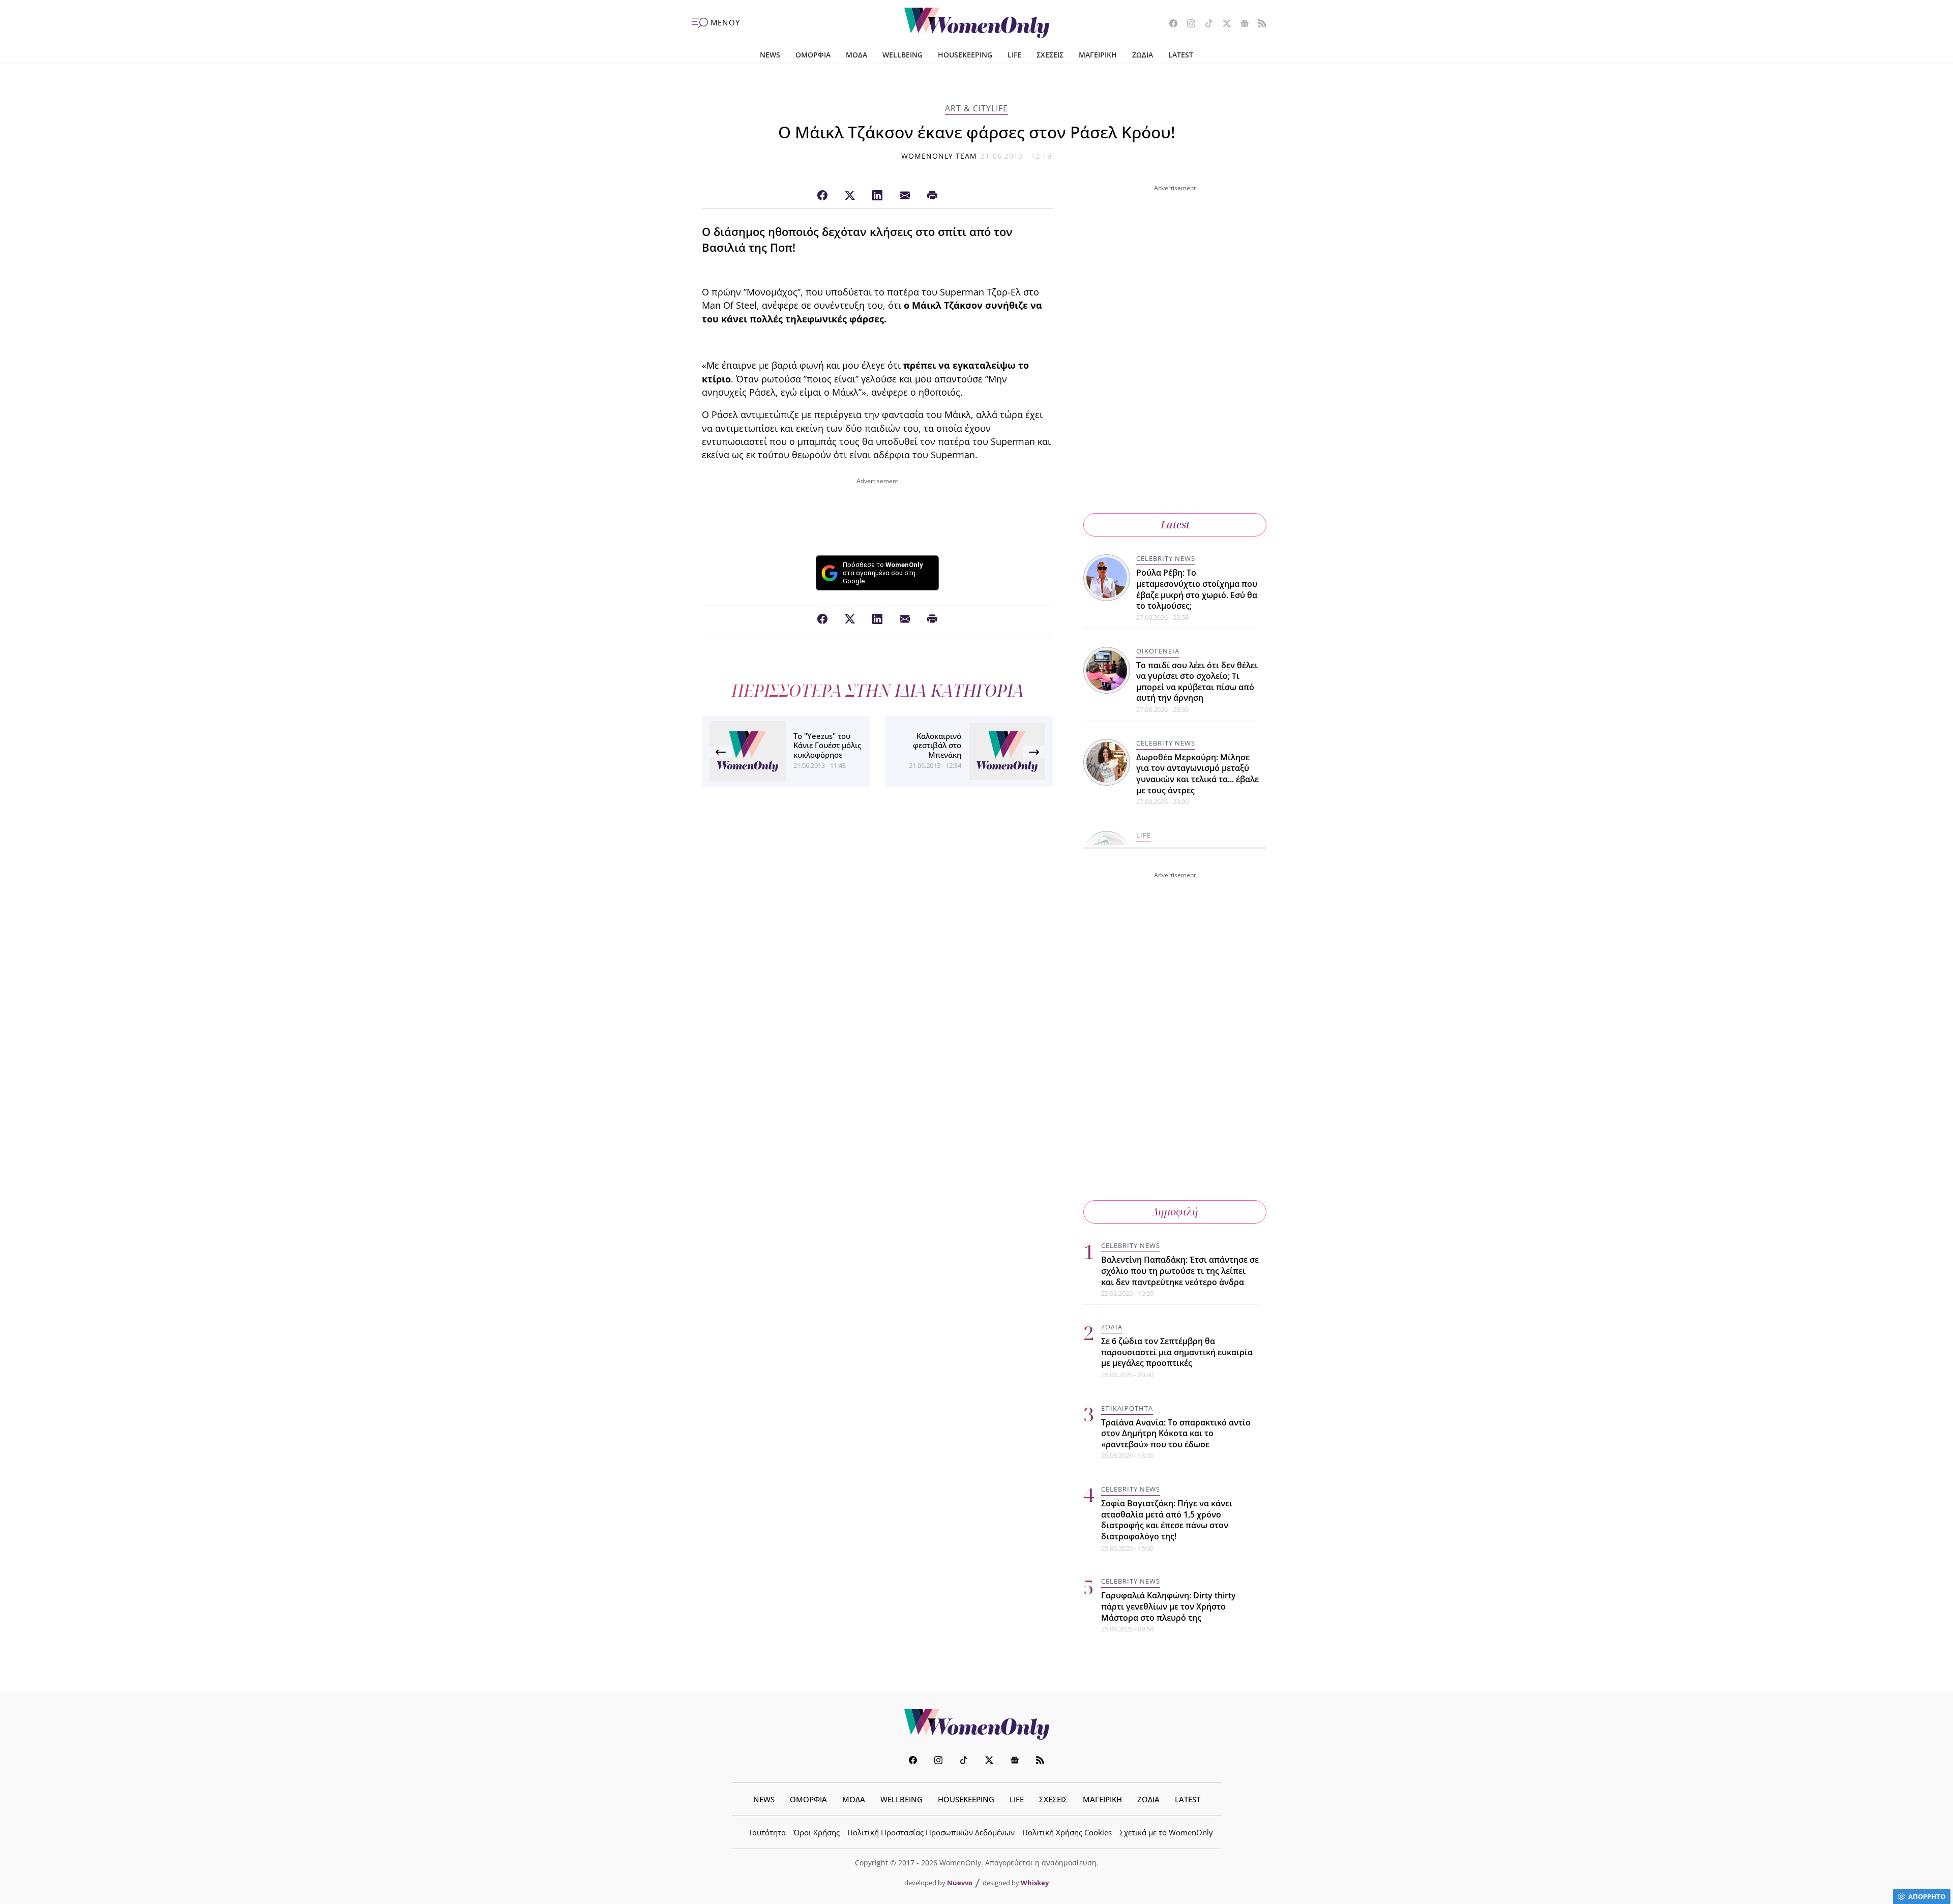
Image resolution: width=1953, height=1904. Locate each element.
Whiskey (1035, 1883)
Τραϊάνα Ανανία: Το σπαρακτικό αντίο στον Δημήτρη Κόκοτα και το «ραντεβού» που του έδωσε (1176, 1433)
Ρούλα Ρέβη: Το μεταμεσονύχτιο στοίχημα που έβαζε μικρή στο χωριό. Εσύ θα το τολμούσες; (1197, 589)
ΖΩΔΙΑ (1143, 55)
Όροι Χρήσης (817, 1832)
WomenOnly (976, 1724)
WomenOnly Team (939, 156)
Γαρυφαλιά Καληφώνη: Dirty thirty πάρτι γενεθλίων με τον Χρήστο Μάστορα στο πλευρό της (1168, 1606)
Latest (1175, 525)
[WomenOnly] (977, 23)
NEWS (770, 55)
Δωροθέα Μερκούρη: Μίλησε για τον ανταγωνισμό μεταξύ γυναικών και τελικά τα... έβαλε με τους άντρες (1197, 774)
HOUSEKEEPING (965, 55)
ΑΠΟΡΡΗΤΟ (1927, 1896)
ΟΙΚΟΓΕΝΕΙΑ (1158, 651)
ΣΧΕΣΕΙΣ (1050, 55)
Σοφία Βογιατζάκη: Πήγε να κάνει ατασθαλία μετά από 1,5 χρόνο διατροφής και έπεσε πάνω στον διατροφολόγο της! (1167, 1520)
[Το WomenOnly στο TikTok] (1205, 24)
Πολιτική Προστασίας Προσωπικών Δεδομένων (931, 1832)
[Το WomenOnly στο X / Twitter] (1223, 24)
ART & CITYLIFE (976, 108)
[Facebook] (822, 196)
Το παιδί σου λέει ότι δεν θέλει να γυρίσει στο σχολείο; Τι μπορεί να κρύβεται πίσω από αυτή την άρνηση (1197, 682)
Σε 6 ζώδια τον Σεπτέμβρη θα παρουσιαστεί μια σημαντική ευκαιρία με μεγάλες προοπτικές (1177, 1352)
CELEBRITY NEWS (1166, 558)
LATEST (1181, 55)
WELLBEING (902, 55)
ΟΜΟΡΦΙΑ (813, 55)
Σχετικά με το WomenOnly (1166, 1832)
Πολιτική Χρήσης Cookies (1067, 1832)
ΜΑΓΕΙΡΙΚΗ (1098, 55)
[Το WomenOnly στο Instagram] (1187, 24)
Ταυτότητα (767, 1832)
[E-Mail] (905, 196)
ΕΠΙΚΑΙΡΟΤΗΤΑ (1127, 1408)
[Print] (932, 196)
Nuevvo (960, 1883)
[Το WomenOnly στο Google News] (1241, 24)
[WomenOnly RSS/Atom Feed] (1259, 24)
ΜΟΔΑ (856, 55)
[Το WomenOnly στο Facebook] (1170, 24)
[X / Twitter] (850, 196)
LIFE (1014, 55)
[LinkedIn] (877, 196)
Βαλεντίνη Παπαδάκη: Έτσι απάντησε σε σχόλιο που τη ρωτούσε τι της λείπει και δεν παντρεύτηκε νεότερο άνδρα (1180, 1271)
